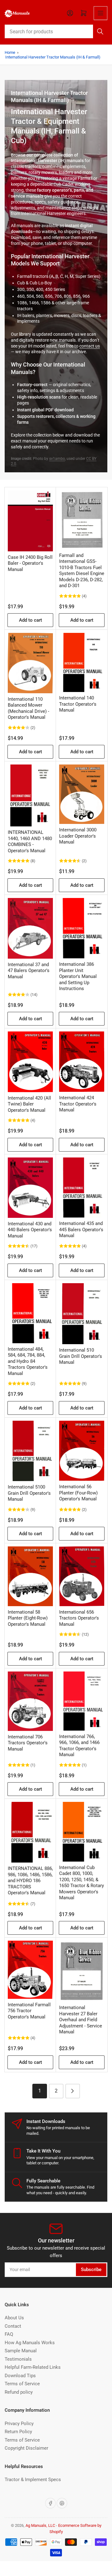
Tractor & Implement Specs (33, 2480)
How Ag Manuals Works (30, 2343)
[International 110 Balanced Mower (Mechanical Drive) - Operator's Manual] (30, 663)
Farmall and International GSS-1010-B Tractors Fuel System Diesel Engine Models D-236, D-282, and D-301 (82, 571)
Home (10, 52)
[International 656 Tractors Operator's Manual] (82, 1576)
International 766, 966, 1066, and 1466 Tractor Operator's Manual (79, 1746)
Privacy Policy (19, 2424)
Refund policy (19, 2392)
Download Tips (20, 2376)
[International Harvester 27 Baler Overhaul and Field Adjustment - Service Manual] (82, 1971)
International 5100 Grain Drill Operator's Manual (29, 1493)
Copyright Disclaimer (26, 2448)
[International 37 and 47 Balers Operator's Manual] (30, 928)
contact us (90, 346)
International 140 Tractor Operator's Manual (78, 704)
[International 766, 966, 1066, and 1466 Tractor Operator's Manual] (82, 1701)
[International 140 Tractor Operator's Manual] (82, 662)
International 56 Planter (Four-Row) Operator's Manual (78, 1493)
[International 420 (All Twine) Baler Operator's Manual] (30, 1062)
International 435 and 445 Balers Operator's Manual (81, 1230)
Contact (13, 2326)
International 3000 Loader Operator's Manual (78, 836)
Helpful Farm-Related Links (33, 2367)
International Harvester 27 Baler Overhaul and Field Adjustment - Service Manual (81, 2020)
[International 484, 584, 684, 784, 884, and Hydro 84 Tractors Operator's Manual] (30, 1313)
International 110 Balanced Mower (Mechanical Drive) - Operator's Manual (28, 708)
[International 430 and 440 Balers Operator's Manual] (30, 1188)
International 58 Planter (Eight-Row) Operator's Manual (28, 1618)
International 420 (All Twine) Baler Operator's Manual (29, 1104)
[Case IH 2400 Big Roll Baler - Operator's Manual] (30, 521)
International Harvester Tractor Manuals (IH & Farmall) (53, 57)
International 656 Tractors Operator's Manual (79, 1618)
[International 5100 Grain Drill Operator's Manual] (30, 1451)
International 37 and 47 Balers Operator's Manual (29, 971)
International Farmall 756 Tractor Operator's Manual (29, 2011)
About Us (14, 2318)
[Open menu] (100, 13)
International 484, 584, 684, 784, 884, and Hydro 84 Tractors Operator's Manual (28, 1361)
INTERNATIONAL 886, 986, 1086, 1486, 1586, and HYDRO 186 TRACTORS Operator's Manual (30, 1881)
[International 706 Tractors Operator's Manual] (30, 1701)
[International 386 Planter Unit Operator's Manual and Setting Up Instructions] (82, 928)
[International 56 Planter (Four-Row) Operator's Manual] (82, 1451)
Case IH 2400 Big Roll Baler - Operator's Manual (30, 563)
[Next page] (73, 2091)
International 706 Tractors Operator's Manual (28, 1743)
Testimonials (18, 2359)
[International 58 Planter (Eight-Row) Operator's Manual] (30, 1576)
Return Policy (18, 2432)
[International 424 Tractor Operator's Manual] (82, 1062)
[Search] (100, 31)
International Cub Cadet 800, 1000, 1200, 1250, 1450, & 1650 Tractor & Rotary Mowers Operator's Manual (82, 1883)
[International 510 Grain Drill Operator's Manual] (82, 1314)
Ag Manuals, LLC (40, 2525)
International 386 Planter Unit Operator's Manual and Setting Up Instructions (78, 976)
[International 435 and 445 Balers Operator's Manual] (82, 1187)
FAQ (9, 2334)
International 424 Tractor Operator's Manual (78, 1104)
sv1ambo (57, 459)
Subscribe (91, 2270)
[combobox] (56, 31)
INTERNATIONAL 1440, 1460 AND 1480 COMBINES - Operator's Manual (30, 842)
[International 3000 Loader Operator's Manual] (82, 794)
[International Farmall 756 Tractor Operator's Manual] (30, 1970)
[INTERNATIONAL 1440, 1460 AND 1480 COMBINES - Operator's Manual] (30, 795)
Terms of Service (22, 2384)
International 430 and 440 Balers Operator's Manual (30, 1230)
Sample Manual (21, 2351)
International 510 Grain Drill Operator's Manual (81, 1356)
